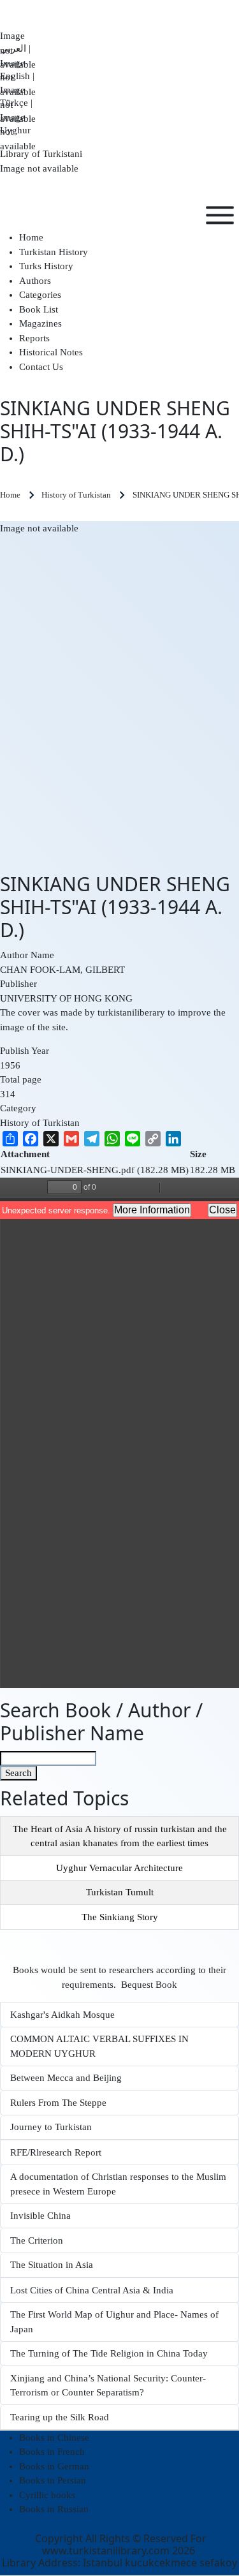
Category (18, 1108)
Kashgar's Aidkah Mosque (62, 2015)
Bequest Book (149, 1985)
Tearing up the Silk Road (60, 2417)
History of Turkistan (40, 1123)
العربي (18, 42)
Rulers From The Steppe (58, 2103)
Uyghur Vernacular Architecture (119, 1868)
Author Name (27, 955)
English (18, 70)
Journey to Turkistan (51, 2127)
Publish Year (25, 1051)
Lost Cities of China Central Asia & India (92, 2290)
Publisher (18, 984)
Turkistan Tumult (120, 1892)
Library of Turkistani (41, 154)
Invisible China (40, 2216)
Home (10, 495)
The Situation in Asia (52, 2265)
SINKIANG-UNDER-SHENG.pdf (68, 1170)
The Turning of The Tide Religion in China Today (109, 2353)
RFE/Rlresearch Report (56, 2152)
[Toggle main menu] (220, 215)
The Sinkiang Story (120, 1917)
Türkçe (18, 96)
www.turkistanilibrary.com (106, 2550)
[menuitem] (31, 237)
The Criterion (37, 2240)
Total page (21, 1079)
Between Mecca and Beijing (66, 2078)
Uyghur (18, 124)
